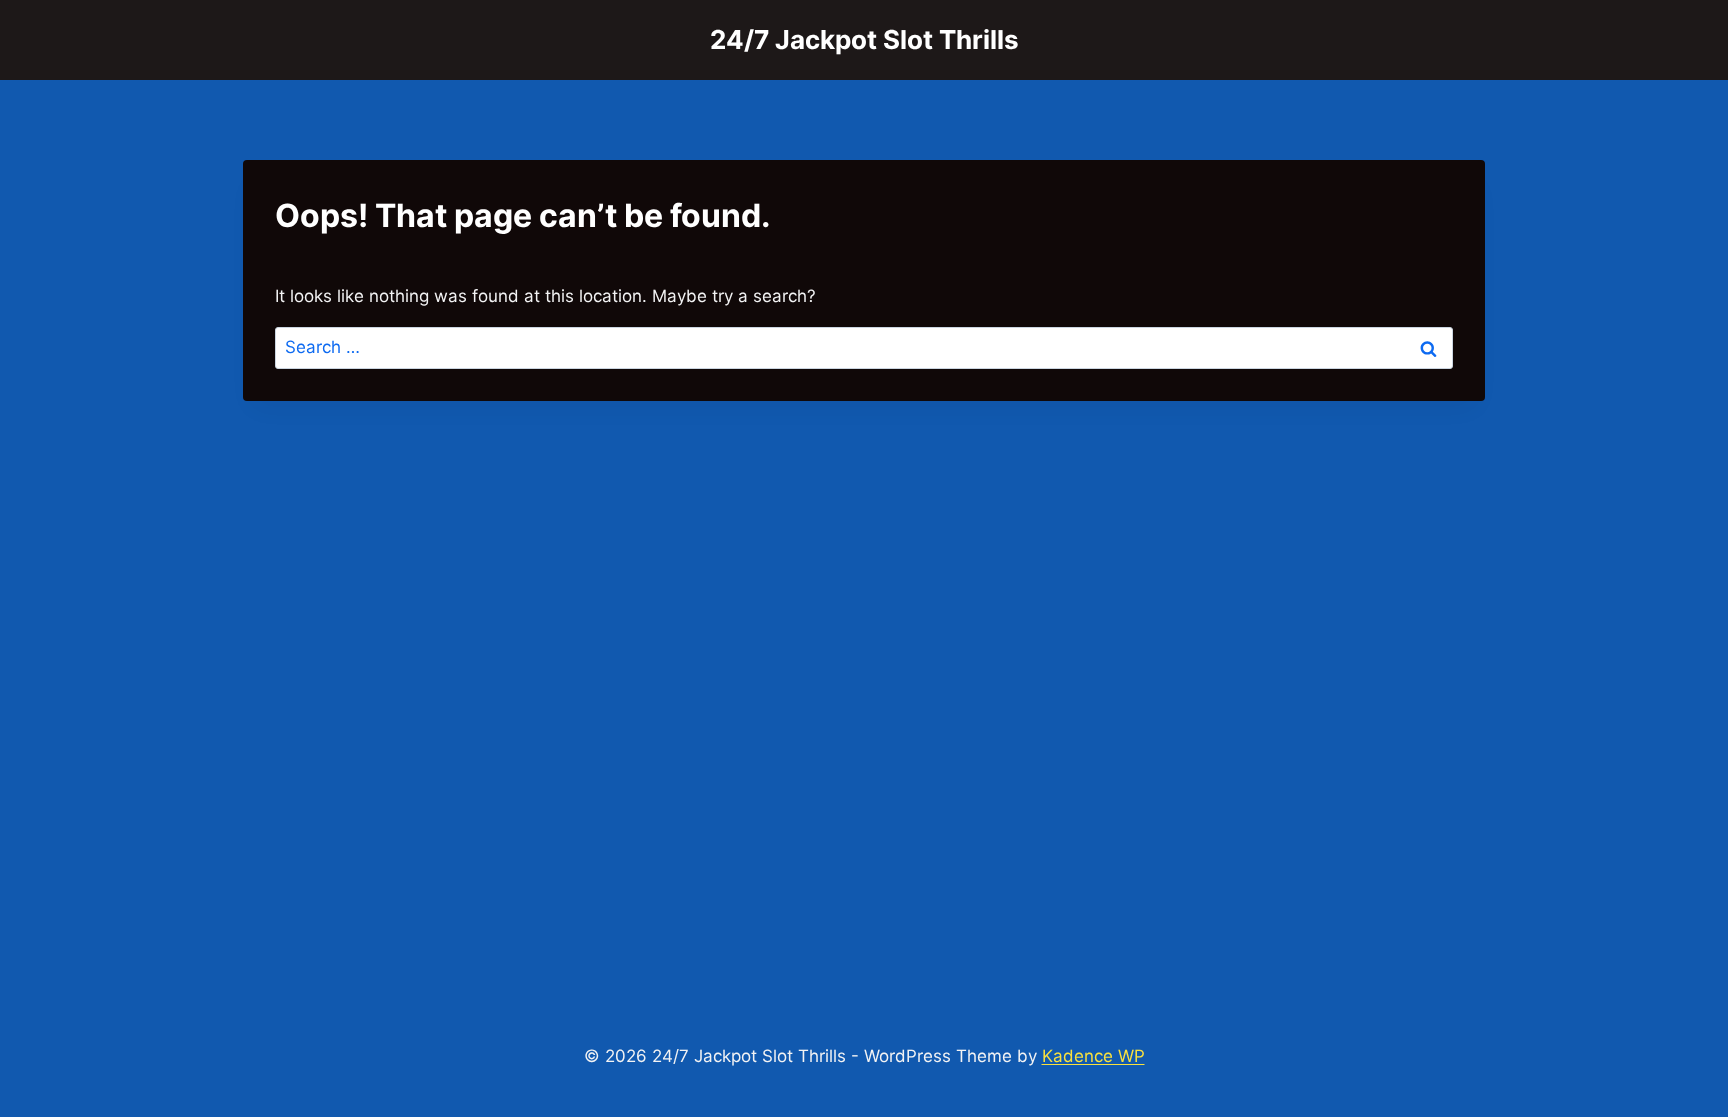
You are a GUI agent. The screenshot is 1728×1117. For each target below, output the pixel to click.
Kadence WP (1093, 1056)
